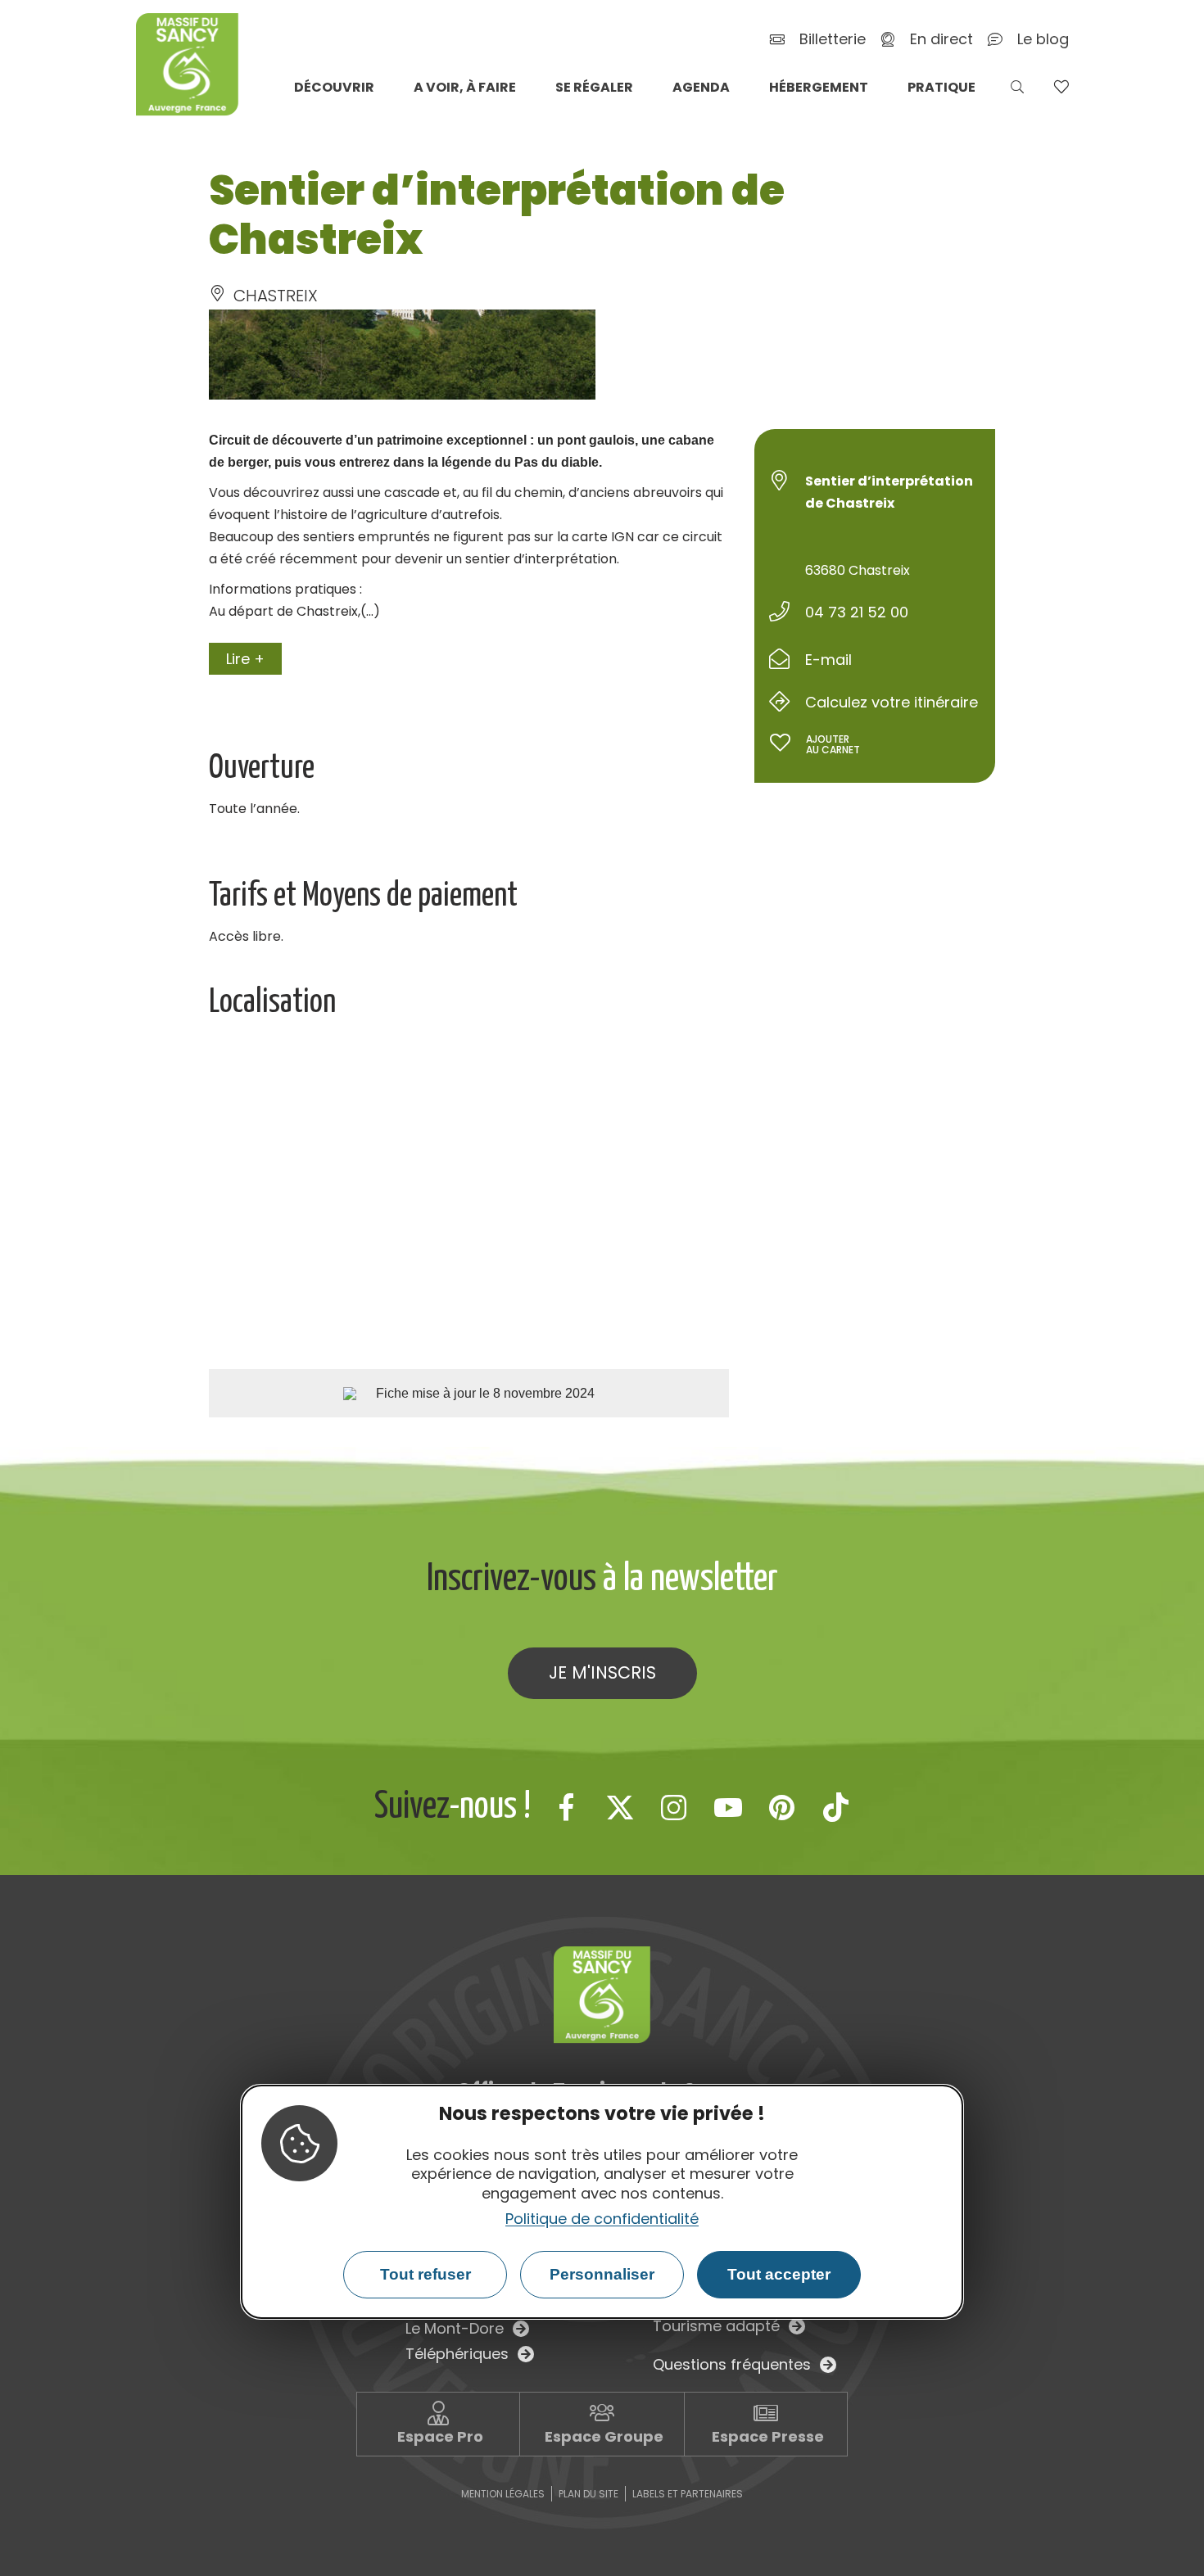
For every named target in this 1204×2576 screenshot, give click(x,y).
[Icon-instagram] (674, 1807)
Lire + (245, 659)
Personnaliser (602, 2274)
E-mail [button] (828, 660)
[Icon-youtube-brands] (728, 1807)
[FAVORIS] (1061, 87)
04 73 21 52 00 (857, 612)
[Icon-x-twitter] (620, 1807)
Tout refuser (425, 2274)
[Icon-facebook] (566, 1807)
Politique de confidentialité (602, 2219)
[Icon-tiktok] (836, 1807)
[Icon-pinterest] (782, 1807)
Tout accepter (779, 2274)
